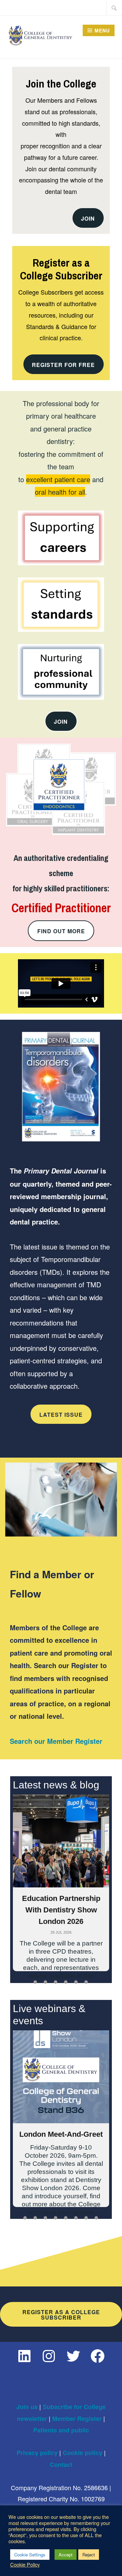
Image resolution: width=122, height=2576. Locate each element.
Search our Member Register (56, 1741)
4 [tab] (66, 1982)
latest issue (61, 1415)
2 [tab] (45, 1982)
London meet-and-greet (61, 2134)
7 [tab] (86, 2218)
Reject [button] (89, 2555)
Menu (102, 30)
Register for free (63, 365)
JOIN (88, 218)
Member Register (77, 2419)
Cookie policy (83, 2453)
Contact (61, 2464)
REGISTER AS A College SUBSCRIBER (61, 2315)
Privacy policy (37, 2453)
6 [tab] (86, 1982)
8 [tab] (96, 2218)
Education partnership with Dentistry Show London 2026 (61, 1910)
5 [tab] (76, 1982)
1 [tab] (35, 1982)
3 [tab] (56, 1982)
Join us (27, 2407)
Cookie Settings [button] (30, 2555)
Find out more (61, 931)
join (61, 722)
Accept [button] (66, 2555)
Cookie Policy (25, 2565)
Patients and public (61, 2430)
